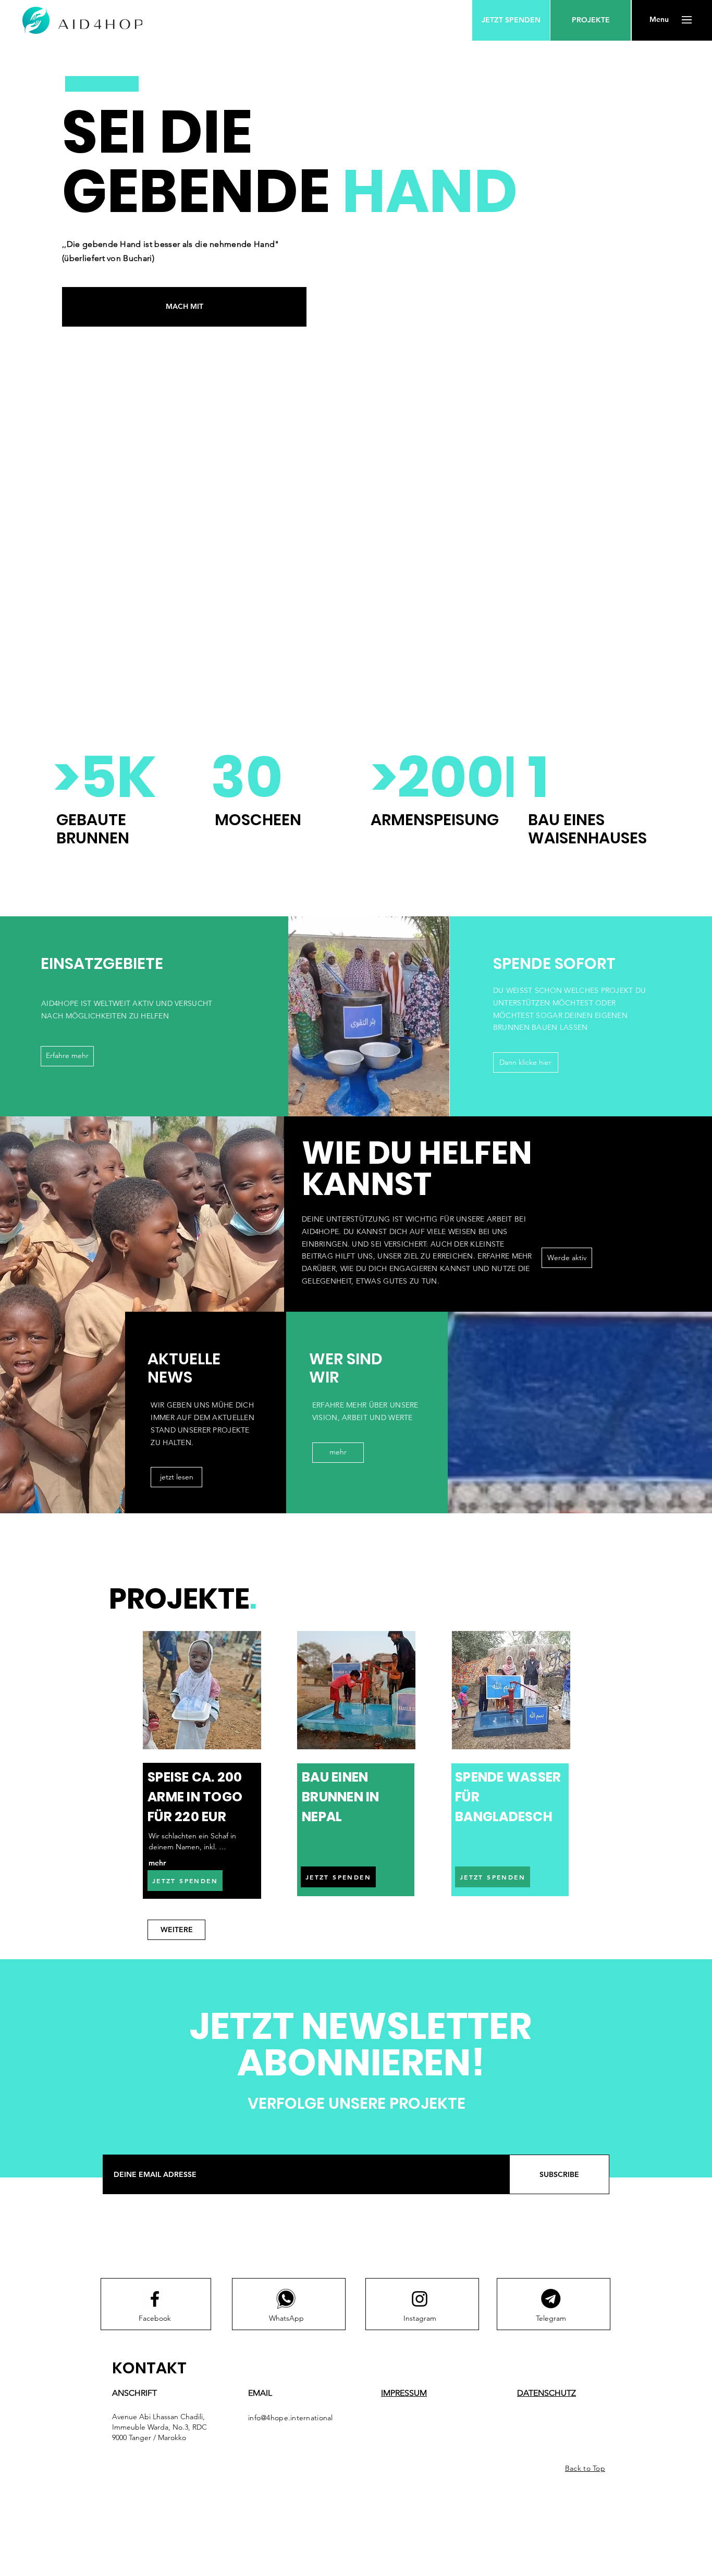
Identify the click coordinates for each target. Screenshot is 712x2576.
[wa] (286, 2299)
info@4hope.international (291, 2418)
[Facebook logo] (155, 2299)
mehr (157, 1863)
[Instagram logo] (420, 2299)
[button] (659, 20)
